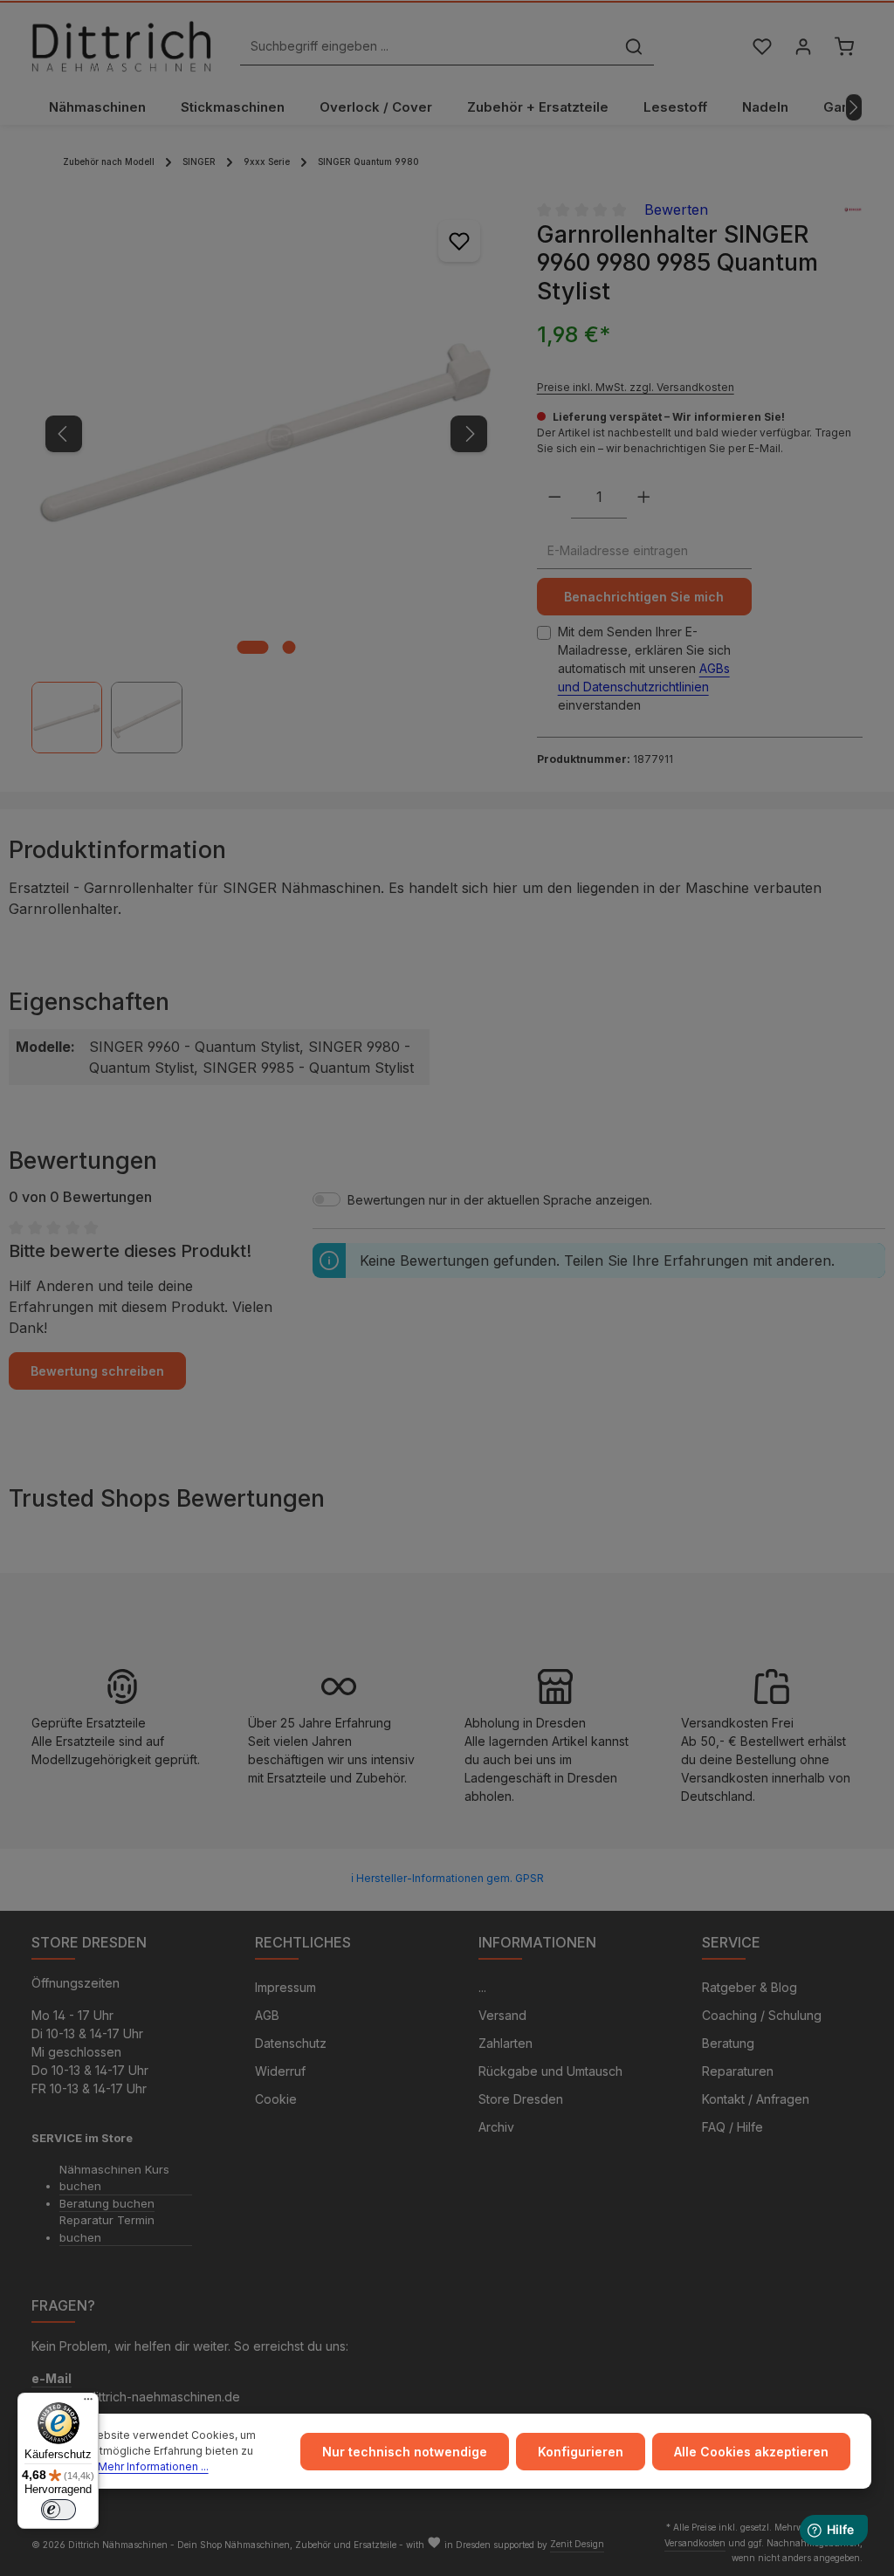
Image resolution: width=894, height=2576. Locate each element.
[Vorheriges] (64, 434)
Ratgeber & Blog (750, 1987)
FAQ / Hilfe (732, 2127)
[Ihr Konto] (803, 47)
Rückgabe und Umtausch (550, 2071)
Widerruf (280, 2071)
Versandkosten (695, 2543)
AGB (267, 2015)
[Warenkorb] (844, 47)
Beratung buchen (107, 2203)
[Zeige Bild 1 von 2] (253, 647)
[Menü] (88, 2403)
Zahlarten (505, 2043)
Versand (502, 2015)
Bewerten (676, 210)
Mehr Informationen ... (153, 2466)
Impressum (285, 1987)
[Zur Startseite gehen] (121, 46)
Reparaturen (738, 2071)
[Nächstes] (854, 107)
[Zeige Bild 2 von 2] (289, 647)
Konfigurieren (581, 2452)
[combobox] (427, 47)
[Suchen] (634, 47)
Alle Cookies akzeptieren (751, 2452)
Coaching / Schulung (762, 2015)
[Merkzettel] (762, 47)
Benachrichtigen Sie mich (644, 597)
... (482, 1987)
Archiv (496, 2127)
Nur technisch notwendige (405, 2452)
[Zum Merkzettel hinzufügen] (459, 241)
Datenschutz (291, 2043)
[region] (267, 476)
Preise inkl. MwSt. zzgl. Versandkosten (636, 387)
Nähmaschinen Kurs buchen (114, 2178)
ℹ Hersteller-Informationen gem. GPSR (447, 1878)
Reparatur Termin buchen (107, 2229)
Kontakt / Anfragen (756, 2099)
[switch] (58, 2510)
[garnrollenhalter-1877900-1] (266, 433)
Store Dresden (521, 2099)
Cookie (276, 2099)
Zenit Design (577, 2544)
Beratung (728, 2043)
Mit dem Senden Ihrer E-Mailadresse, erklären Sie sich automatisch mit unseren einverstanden (644, 668)
